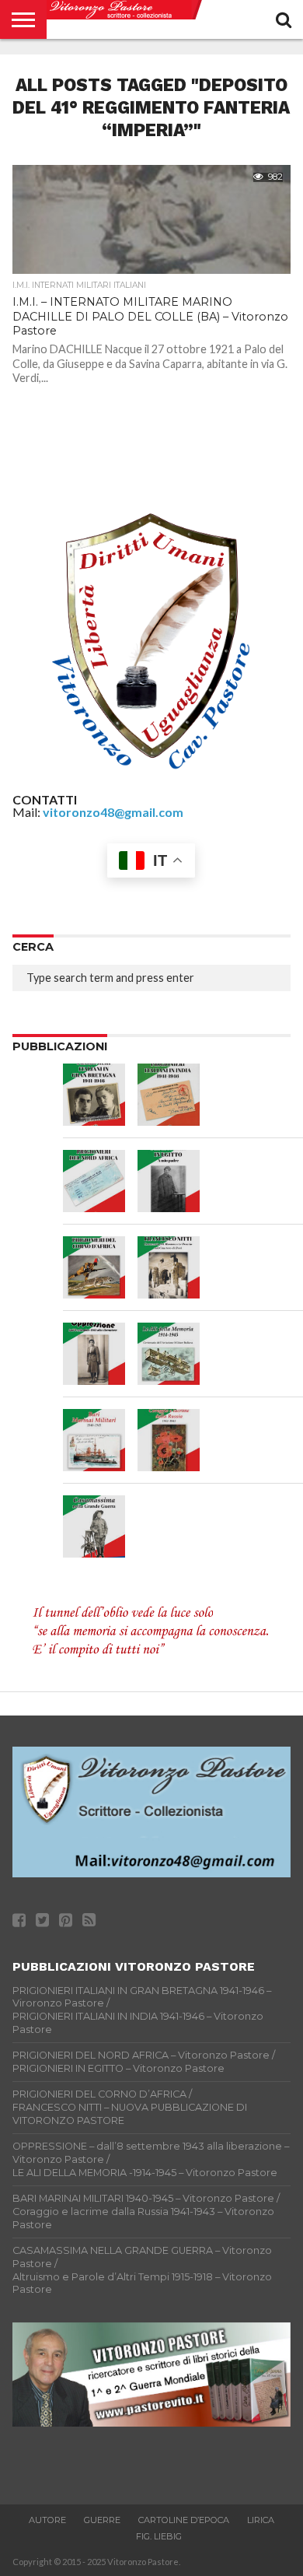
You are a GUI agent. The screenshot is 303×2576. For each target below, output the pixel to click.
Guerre (102, 2520)
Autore (47, 2520)
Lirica (261, 2520)
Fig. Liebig (159, 2536)
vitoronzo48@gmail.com (113, 812)
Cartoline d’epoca (184, 2520)
